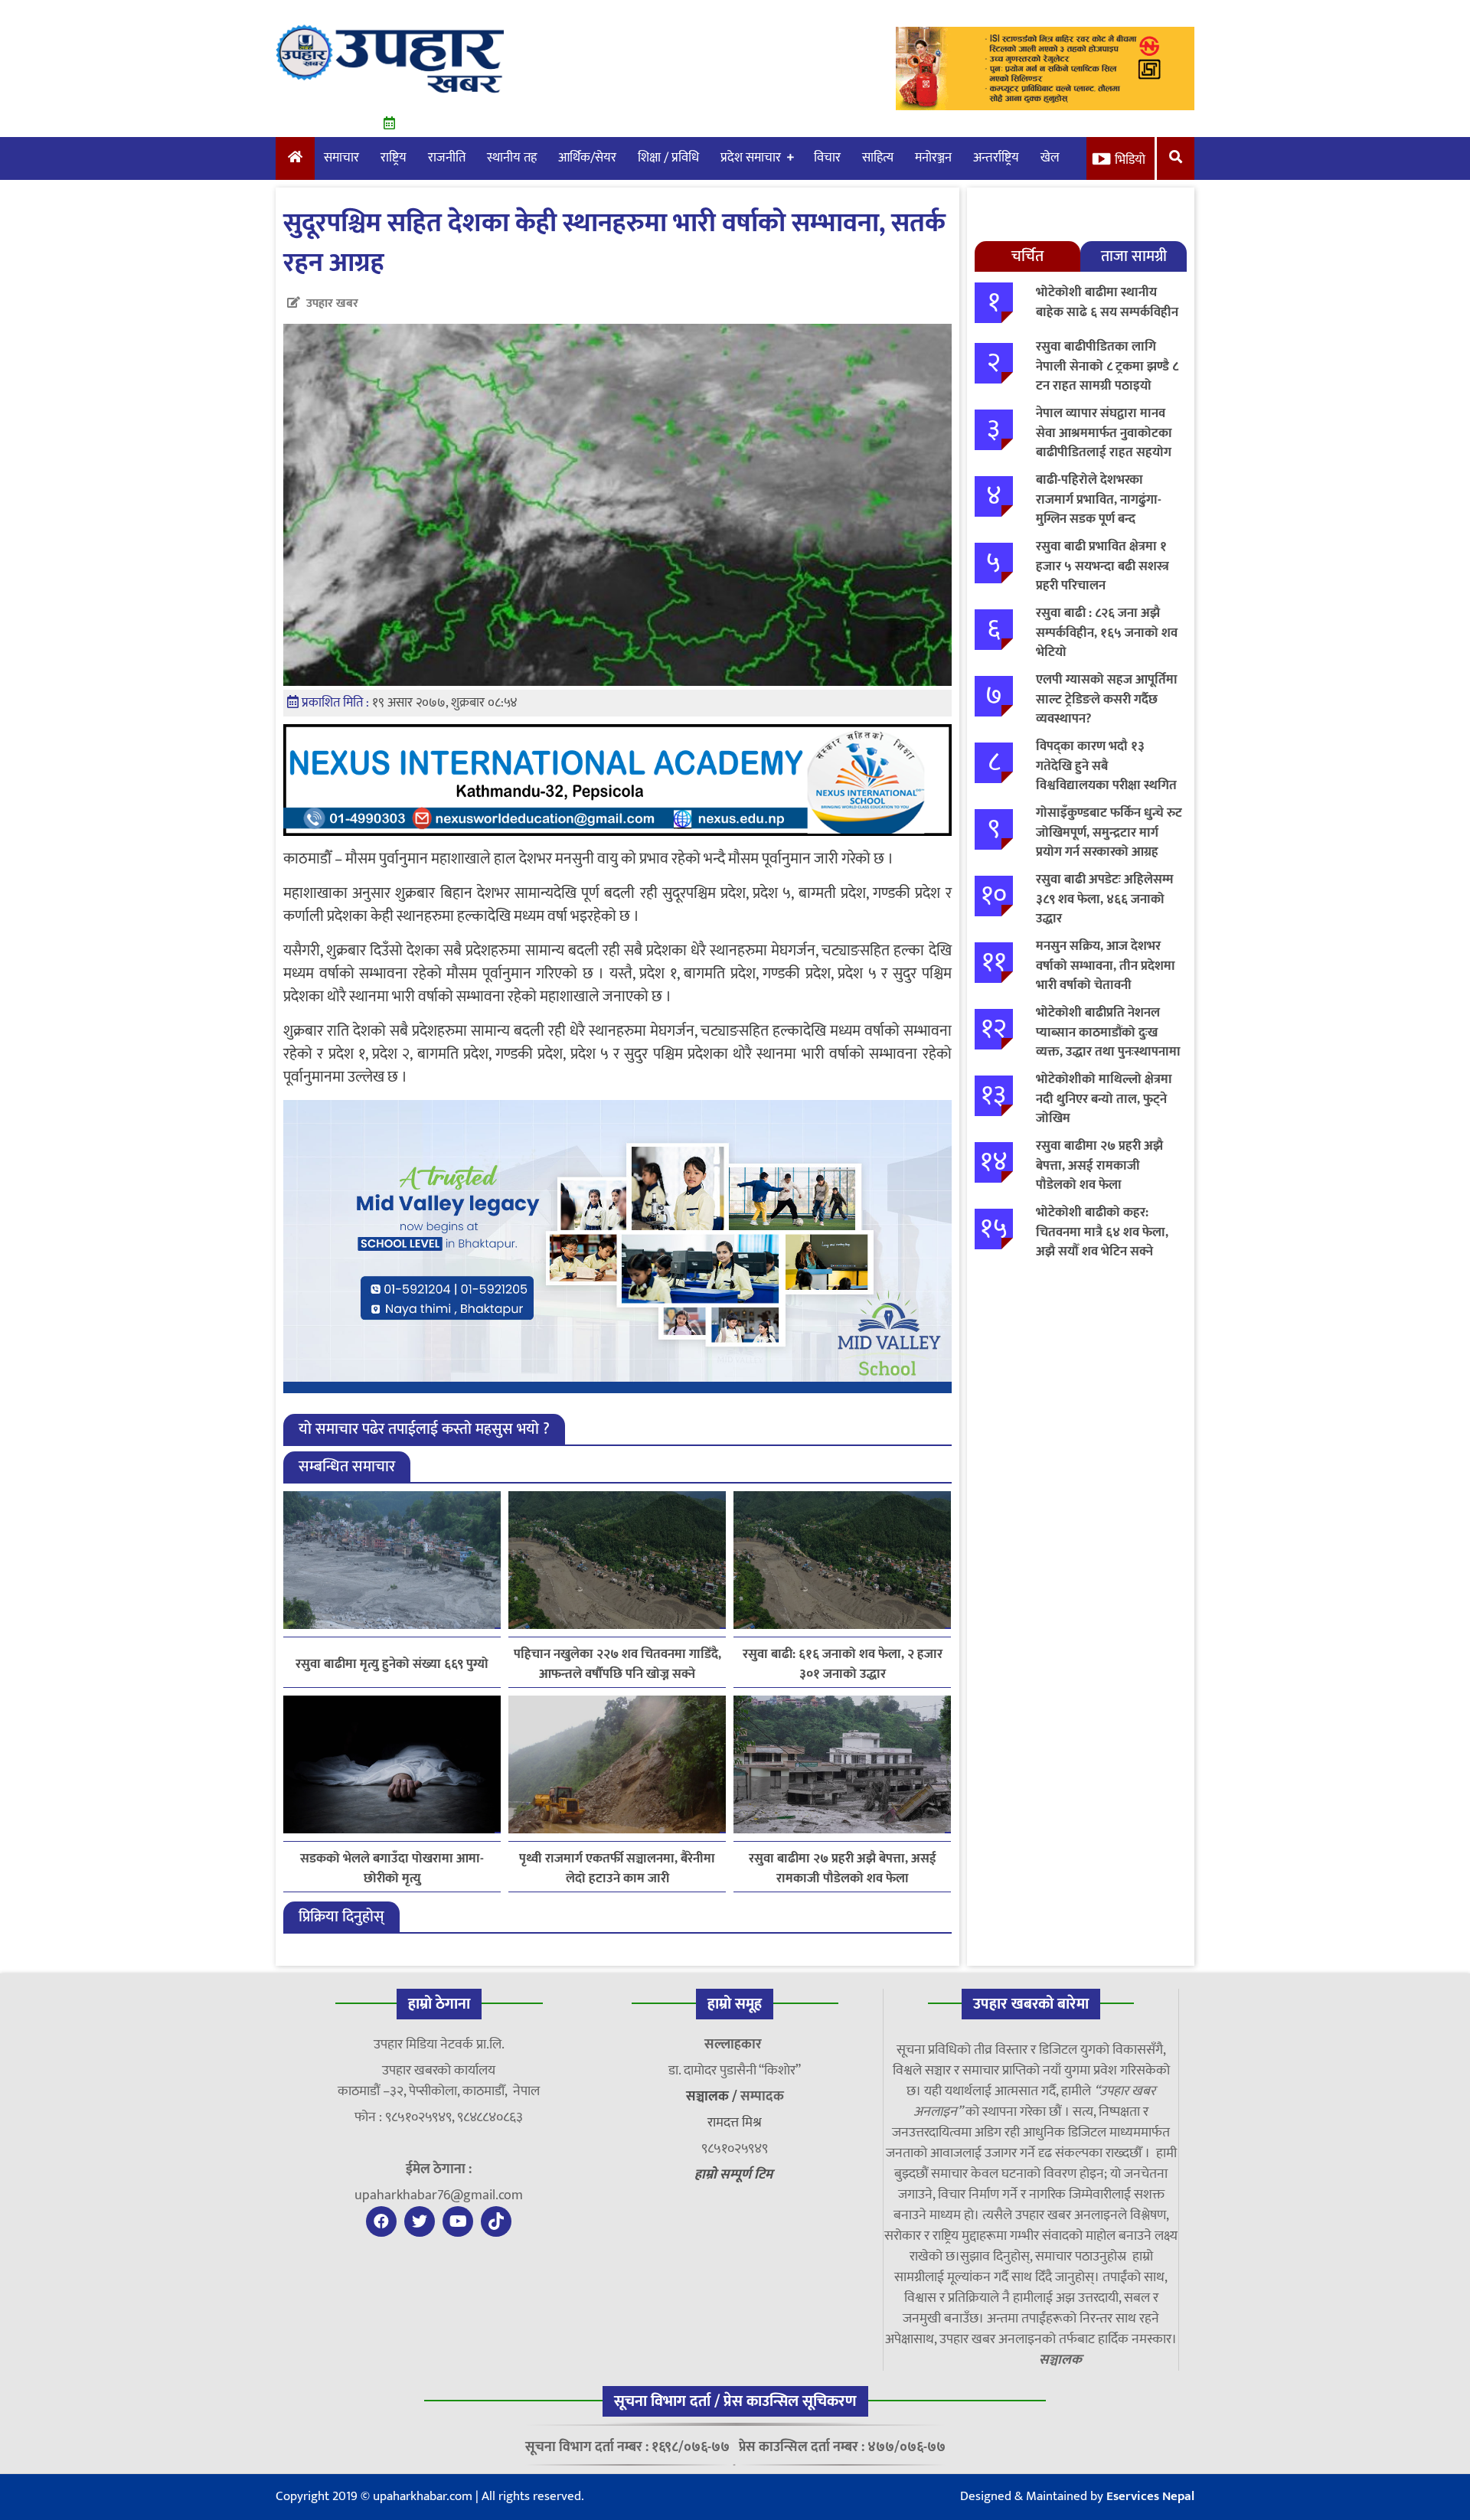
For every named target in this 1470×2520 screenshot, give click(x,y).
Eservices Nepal (1150, 2496)
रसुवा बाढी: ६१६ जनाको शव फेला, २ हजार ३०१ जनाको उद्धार (843, 1664)
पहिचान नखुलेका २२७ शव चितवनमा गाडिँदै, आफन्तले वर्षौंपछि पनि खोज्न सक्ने (617, 1664)
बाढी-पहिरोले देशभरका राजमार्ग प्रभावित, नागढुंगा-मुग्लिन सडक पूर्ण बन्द (1099, 499)
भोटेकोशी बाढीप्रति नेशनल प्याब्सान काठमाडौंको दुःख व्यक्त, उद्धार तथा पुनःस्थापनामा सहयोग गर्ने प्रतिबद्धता (1108, 1042)
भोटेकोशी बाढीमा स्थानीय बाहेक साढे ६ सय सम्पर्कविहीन (1107, 302)
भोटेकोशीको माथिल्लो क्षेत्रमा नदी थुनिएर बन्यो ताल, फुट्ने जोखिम (1104, 1099)
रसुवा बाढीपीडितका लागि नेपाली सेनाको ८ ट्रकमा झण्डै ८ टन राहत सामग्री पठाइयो (1107, 366)
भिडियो (1130, 160)
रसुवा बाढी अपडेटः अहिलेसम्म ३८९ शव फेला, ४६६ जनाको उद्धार (1105, 899)
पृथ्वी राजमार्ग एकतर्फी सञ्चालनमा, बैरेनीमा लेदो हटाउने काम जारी (617, 1869)
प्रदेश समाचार (751, 158)
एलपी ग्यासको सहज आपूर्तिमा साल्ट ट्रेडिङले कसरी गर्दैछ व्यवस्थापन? (1107, 699)
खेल (1050, 158)
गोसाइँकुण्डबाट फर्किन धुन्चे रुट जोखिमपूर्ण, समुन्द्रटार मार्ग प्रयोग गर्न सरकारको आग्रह (1109, 832)
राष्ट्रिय (394, 158)
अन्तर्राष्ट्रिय (996, 158)
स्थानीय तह (512, 158)
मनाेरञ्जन (933, 158)
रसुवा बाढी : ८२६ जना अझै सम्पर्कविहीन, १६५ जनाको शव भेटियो (1107, 633)
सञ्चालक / (713, 2097)
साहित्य (878, 158)
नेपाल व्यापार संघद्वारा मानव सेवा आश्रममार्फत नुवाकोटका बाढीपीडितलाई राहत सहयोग (1104, 433)
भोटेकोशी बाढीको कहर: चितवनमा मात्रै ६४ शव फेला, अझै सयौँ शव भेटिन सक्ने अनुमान (1102, 1242)
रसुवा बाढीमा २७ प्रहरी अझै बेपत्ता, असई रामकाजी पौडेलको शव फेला (843, 1869)
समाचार (341, 158)
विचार (827, 158)
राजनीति (447, 158)
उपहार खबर (332, 304)
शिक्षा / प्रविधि (668, 158)
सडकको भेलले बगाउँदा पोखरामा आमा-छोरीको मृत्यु (392, 1869)
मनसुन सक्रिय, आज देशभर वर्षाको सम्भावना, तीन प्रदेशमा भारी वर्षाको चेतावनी (1106, 966)
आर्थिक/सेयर (587, 158)
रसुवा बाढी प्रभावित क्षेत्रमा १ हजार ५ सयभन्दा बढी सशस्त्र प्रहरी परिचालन (1102, 566)
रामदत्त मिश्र (735, 2123)
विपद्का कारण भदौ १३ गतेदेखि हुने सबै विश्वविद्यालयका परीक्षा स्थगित (1106, 766)
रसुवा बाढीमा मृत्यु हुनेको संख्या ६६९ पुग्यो (392, 1665)
